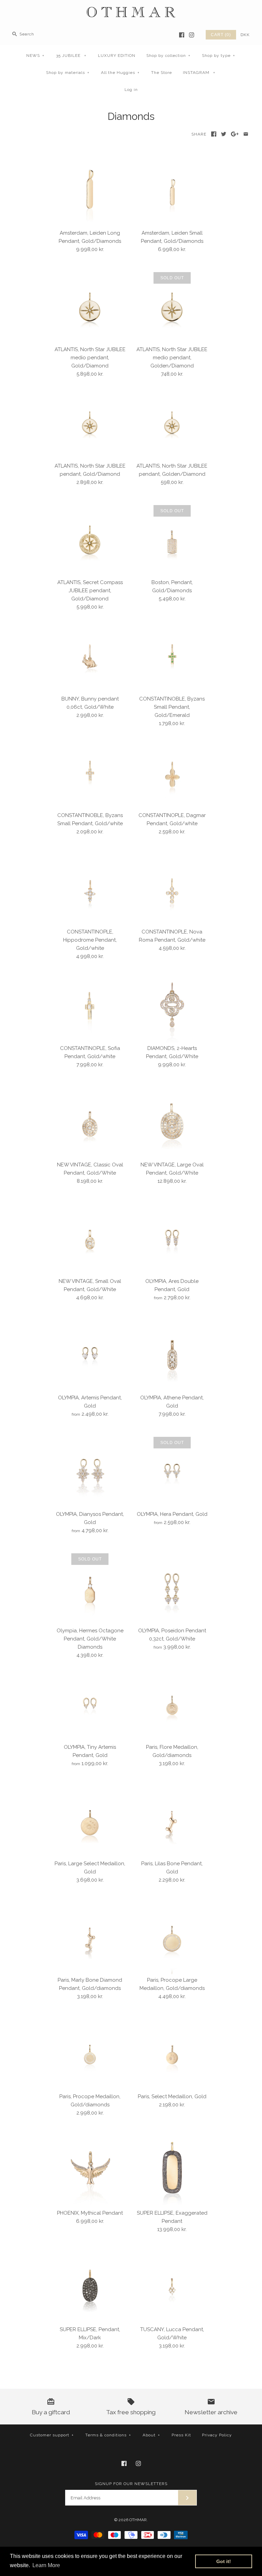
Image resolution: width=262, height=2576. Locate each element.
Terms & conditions (108, 2435)
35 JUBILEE (71, 56)
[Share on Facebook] (214, 134)
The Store (162, 73)
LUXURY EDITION (117, 56)
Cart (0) (221, 35)
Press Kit (181, 2435)
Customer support (52, 2435)
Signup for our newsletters (131, 2484)
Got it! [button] (224, 2561)
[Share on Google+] (235, 134)
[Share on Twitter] (224, 134)
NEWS (35, 56)
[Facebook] (182, 35)
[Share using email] (246, 134)
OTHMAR (138, 2520)
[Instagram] (192, 35)
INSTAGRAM (199, 73)
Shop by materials (68, 73)
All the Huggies (120, 73)
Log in (131, 90)
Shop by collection (168, 56)
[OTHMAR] (131, 11)
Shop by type (219, 56)
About (151, 2435)
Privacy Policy (217, 2435)
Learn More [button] (46, 2565)
